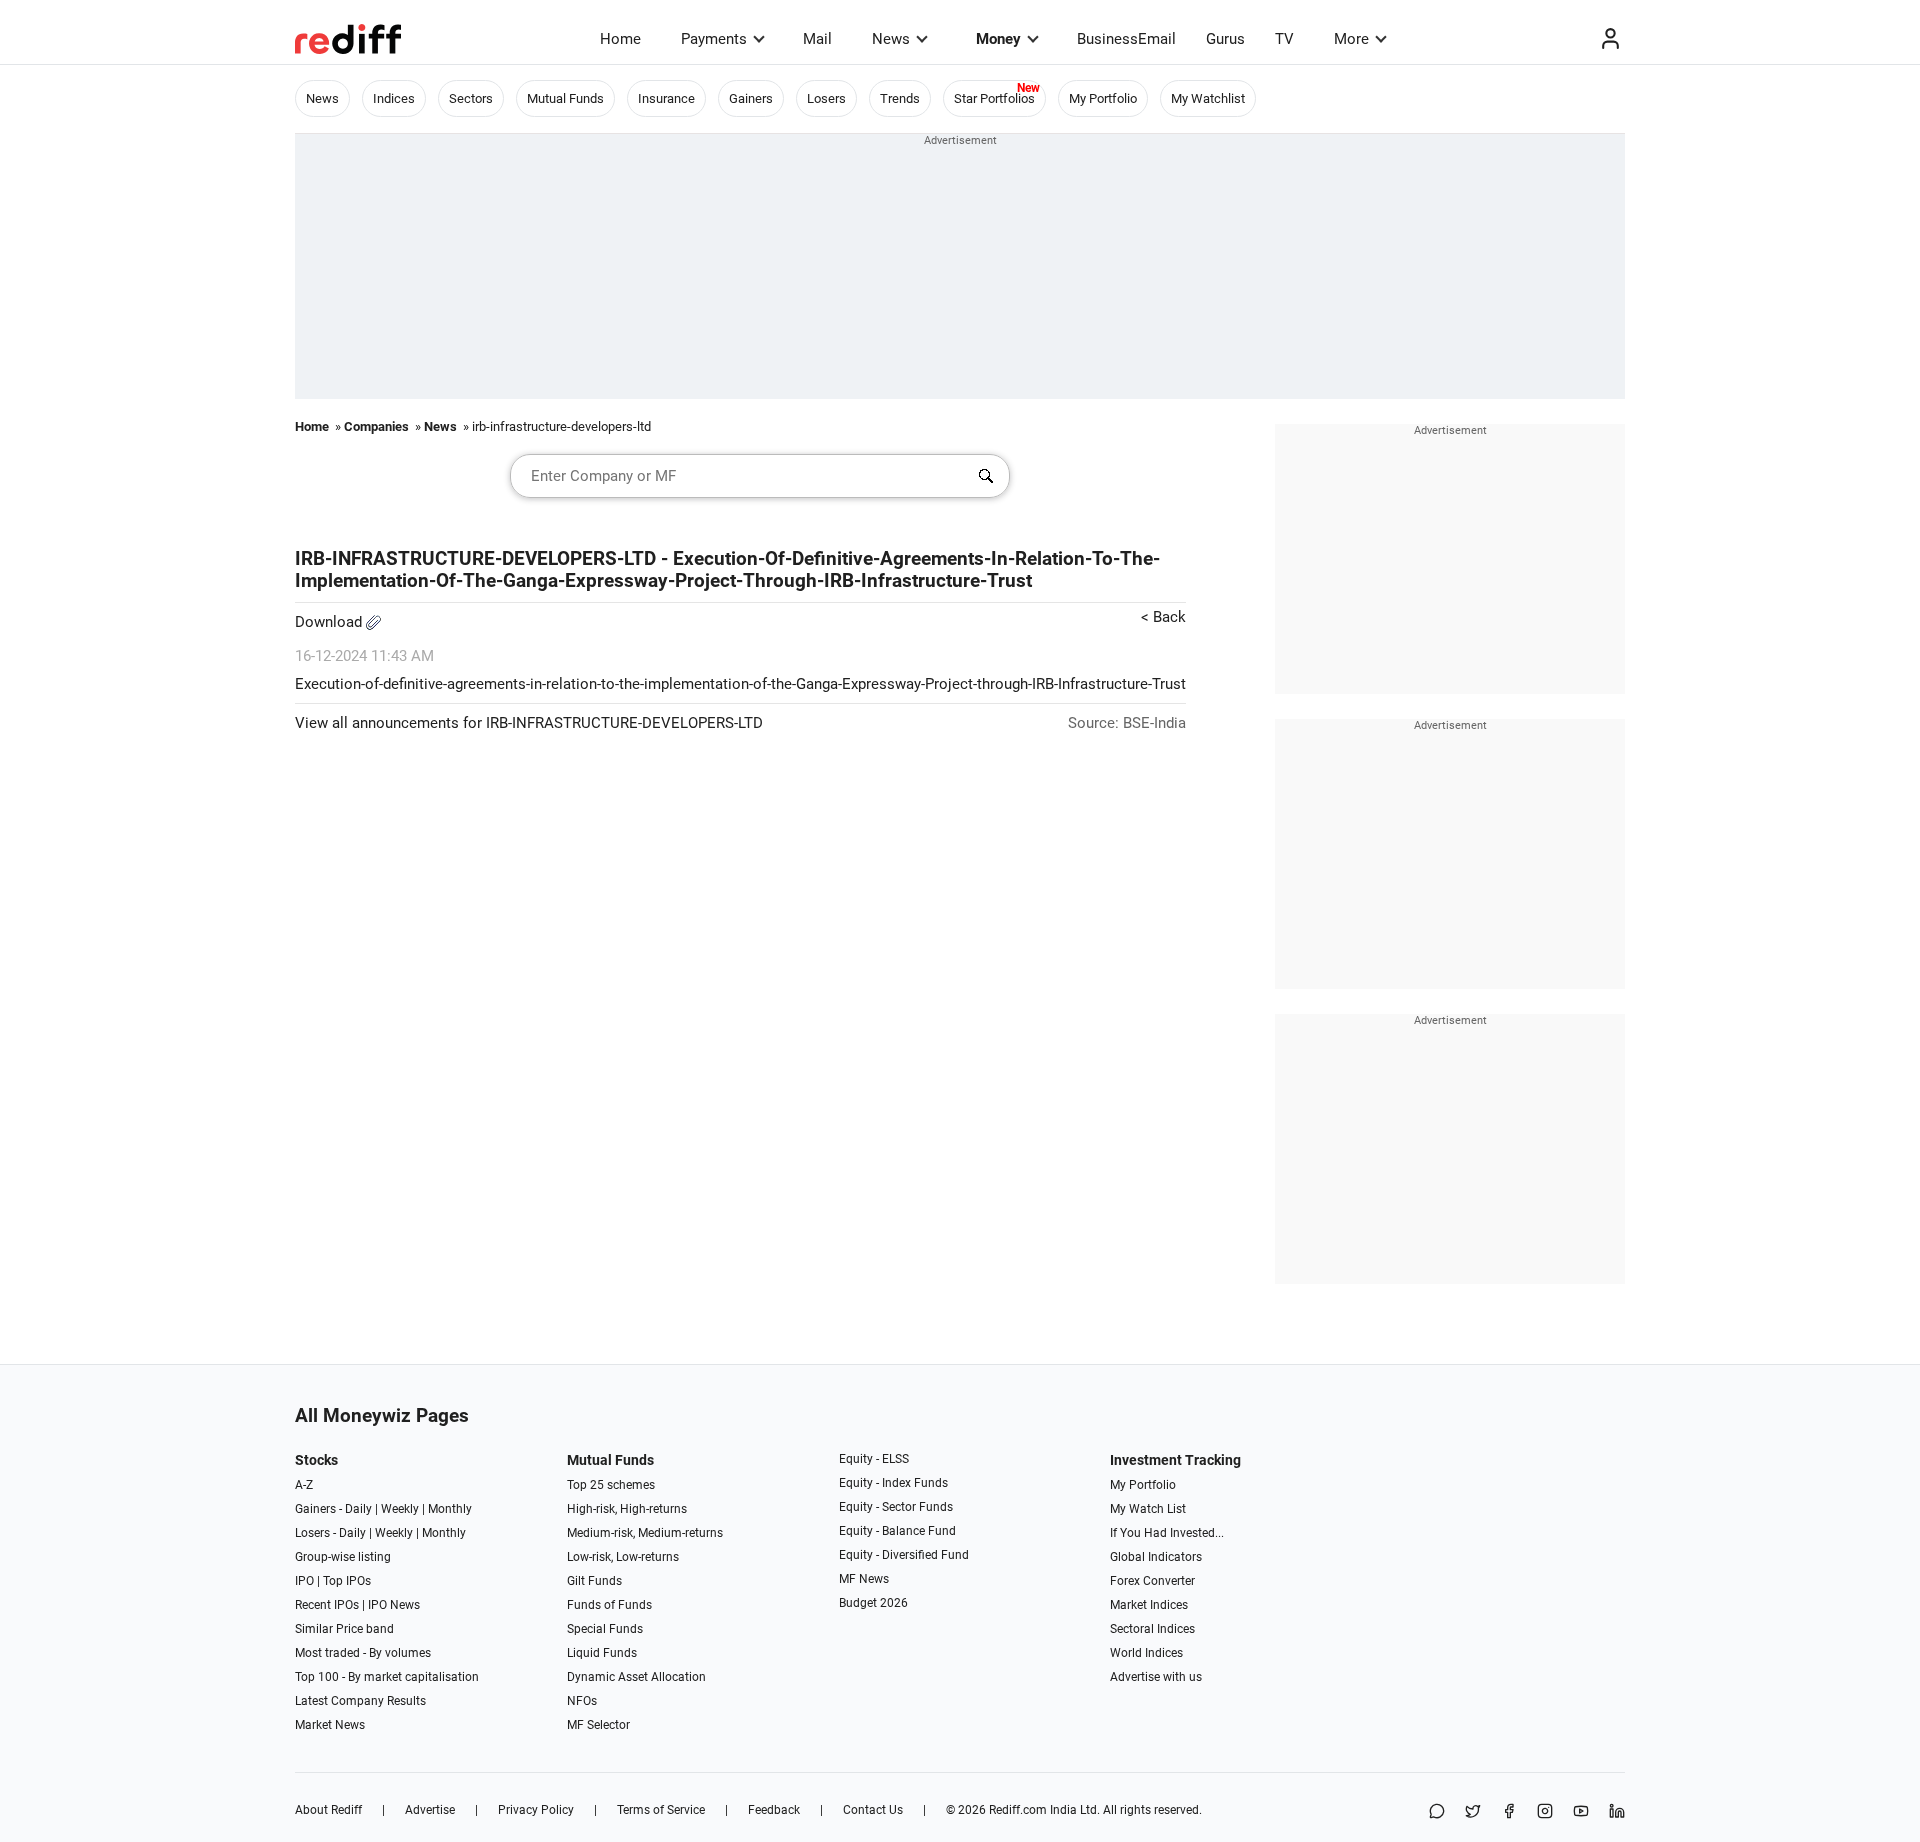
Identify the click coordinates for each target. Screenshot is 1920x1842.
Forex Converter (1152, 1581)
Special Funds (605, 1629)
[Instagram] (1545, 1812)
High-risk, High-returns (627, 1509)
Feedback (774, 1810)
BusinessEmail (1126, 39)
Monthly (450, 1509)
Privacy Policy (536, 1810)
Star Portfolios (994, 98)
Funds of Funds (609, 1605)
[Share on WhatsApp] (1437, 1812)
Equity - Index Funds (893, 1483)
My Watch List (1148, 1509)
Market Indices (1149, 1605)
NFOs (582, 1701)
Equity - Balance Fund (897, 1531)
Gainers (751, 98)
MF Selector (598, 1725)
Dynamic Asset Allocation (636, 1677)
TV (1284, 39)
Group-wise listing (343, 1557)
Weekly (400, 1509)
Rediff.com (1018, 1810)
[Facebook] (1509, 1812)
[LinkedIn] (1617, 1812)
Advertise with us (1156, 1677)
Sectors (471, 98)
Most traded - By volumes (363, 1653)
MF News (864, 1579)
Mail (817, 39)
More (1351, 39)
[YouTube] (1581, 1812)
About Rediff (328, 1810)
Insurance (666, 98)
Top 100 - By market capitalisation (387, 1677)
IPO (304, 1581)
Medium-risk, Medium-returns (645, 1533)
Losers (826, 98)
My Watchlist (1208, 98)
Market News (330, 1725)
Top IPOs (347, 1581)
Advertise (430, 1810)
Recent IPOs (327, 1605)
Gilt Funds (594, 1581)
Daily (358, 1509)
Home (620, 39)
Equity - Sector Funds (896, 1507)
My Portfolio (1103, 98)
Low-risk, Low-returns (623, 1557)
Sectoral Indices (1152, 1629)
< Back (1163, 617)
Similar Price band (344, 1629)
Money (998, 39)
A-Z (304, 1485)
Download (330, 622)
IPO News (394, 1605)
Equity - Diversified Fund (904, 1555)
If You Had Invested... (1167, 1533)
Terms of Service (661, 1810)
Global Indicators (1156, 1557)
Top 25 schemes (611, 1485)
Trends (900, 98)
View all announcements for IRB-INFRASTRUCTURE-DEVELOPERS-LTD (529, 723)
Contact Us (873, 1810)
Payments (714, 39)
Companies (376, 426)
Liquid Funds (602, 1653)
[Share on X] (1473, 1812)
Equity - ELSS (874, 1459)
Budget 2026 (873, 1603)
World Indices (1146, 1653)
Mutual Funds (565, 98)
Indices (394, 98)
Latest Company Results (360, 1701)
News (891, 39)
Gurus (1225, 39)
